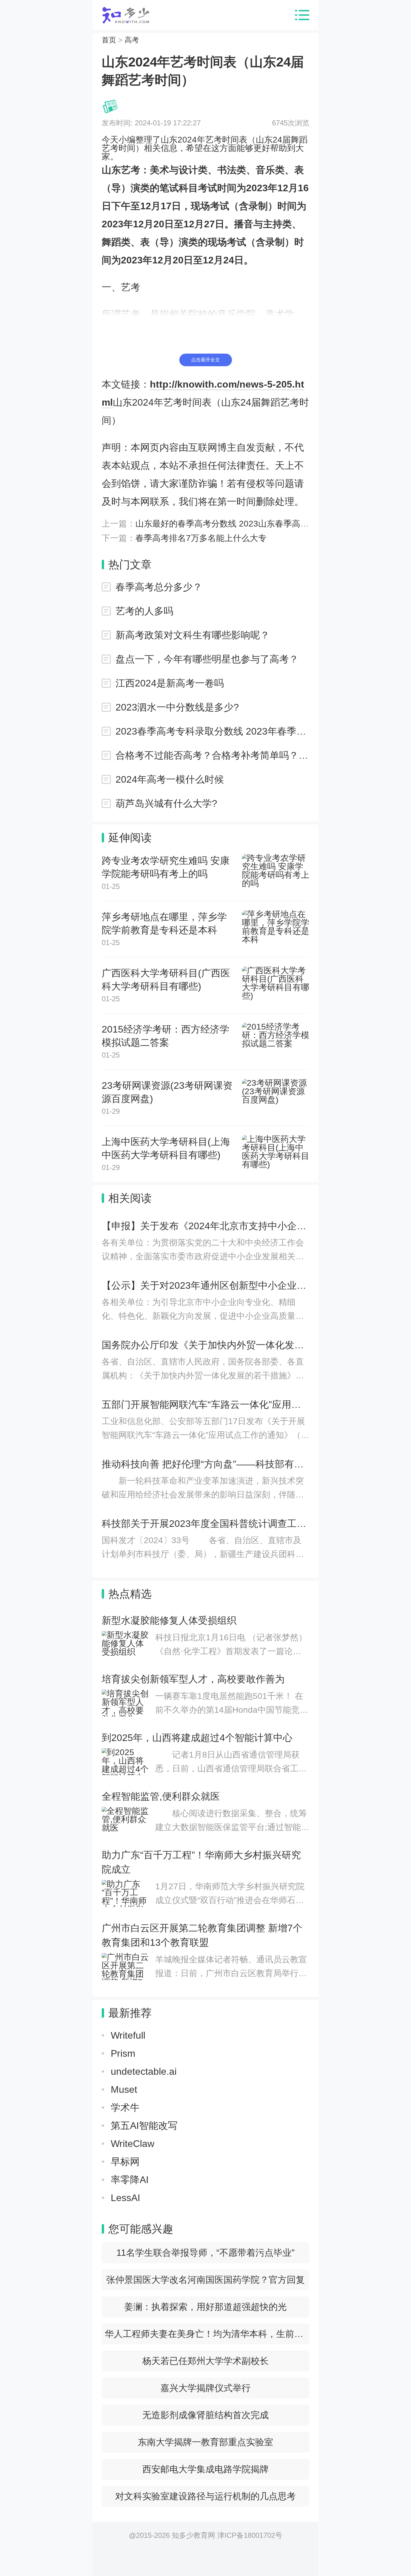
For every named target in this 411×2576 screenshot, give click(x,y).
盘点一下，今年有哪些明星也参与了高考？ (207, 659)
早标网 (125, 2162)
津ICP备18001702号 (250, 2535)
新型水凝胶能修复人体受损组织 (169, 1620)
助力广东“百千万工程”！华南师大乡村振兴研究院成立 (201, 1862)
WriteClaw (133, 2144)
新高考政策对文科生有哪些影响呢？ (193, 635)
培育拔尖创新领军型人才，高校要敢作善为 (193, 1679)
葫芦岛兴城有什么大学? (166, 803)
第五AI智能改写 (144, 2126)
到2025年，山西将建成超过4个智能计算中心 (197, 1738)
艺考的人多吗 (144, 611)
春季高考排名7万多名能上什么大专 (201, 538)
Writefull (128, 2035)
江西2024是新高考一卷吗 (170, 683)
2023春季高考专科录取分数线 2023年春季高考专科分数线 (212, 731)
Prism (123, 2053)
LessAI (125, 2198)
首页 (109, 40)
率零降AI (130, 2180)
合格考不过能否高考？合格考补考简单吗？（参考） (212, 755)
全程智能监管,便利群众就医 (161, 1796)
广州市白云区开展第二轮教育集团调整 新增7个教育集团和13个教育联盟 (202, 1935)
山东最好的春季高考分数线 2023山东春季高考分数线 (235, 524)
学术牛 (125, 2108)
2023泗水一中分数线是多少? (177, 707)
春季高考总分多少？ (159, 587)
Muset (124, 2089)
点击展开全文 (205, 360)
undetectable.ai (144, 2071)
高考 (132, 40)
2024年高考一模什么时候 (170, 779)
